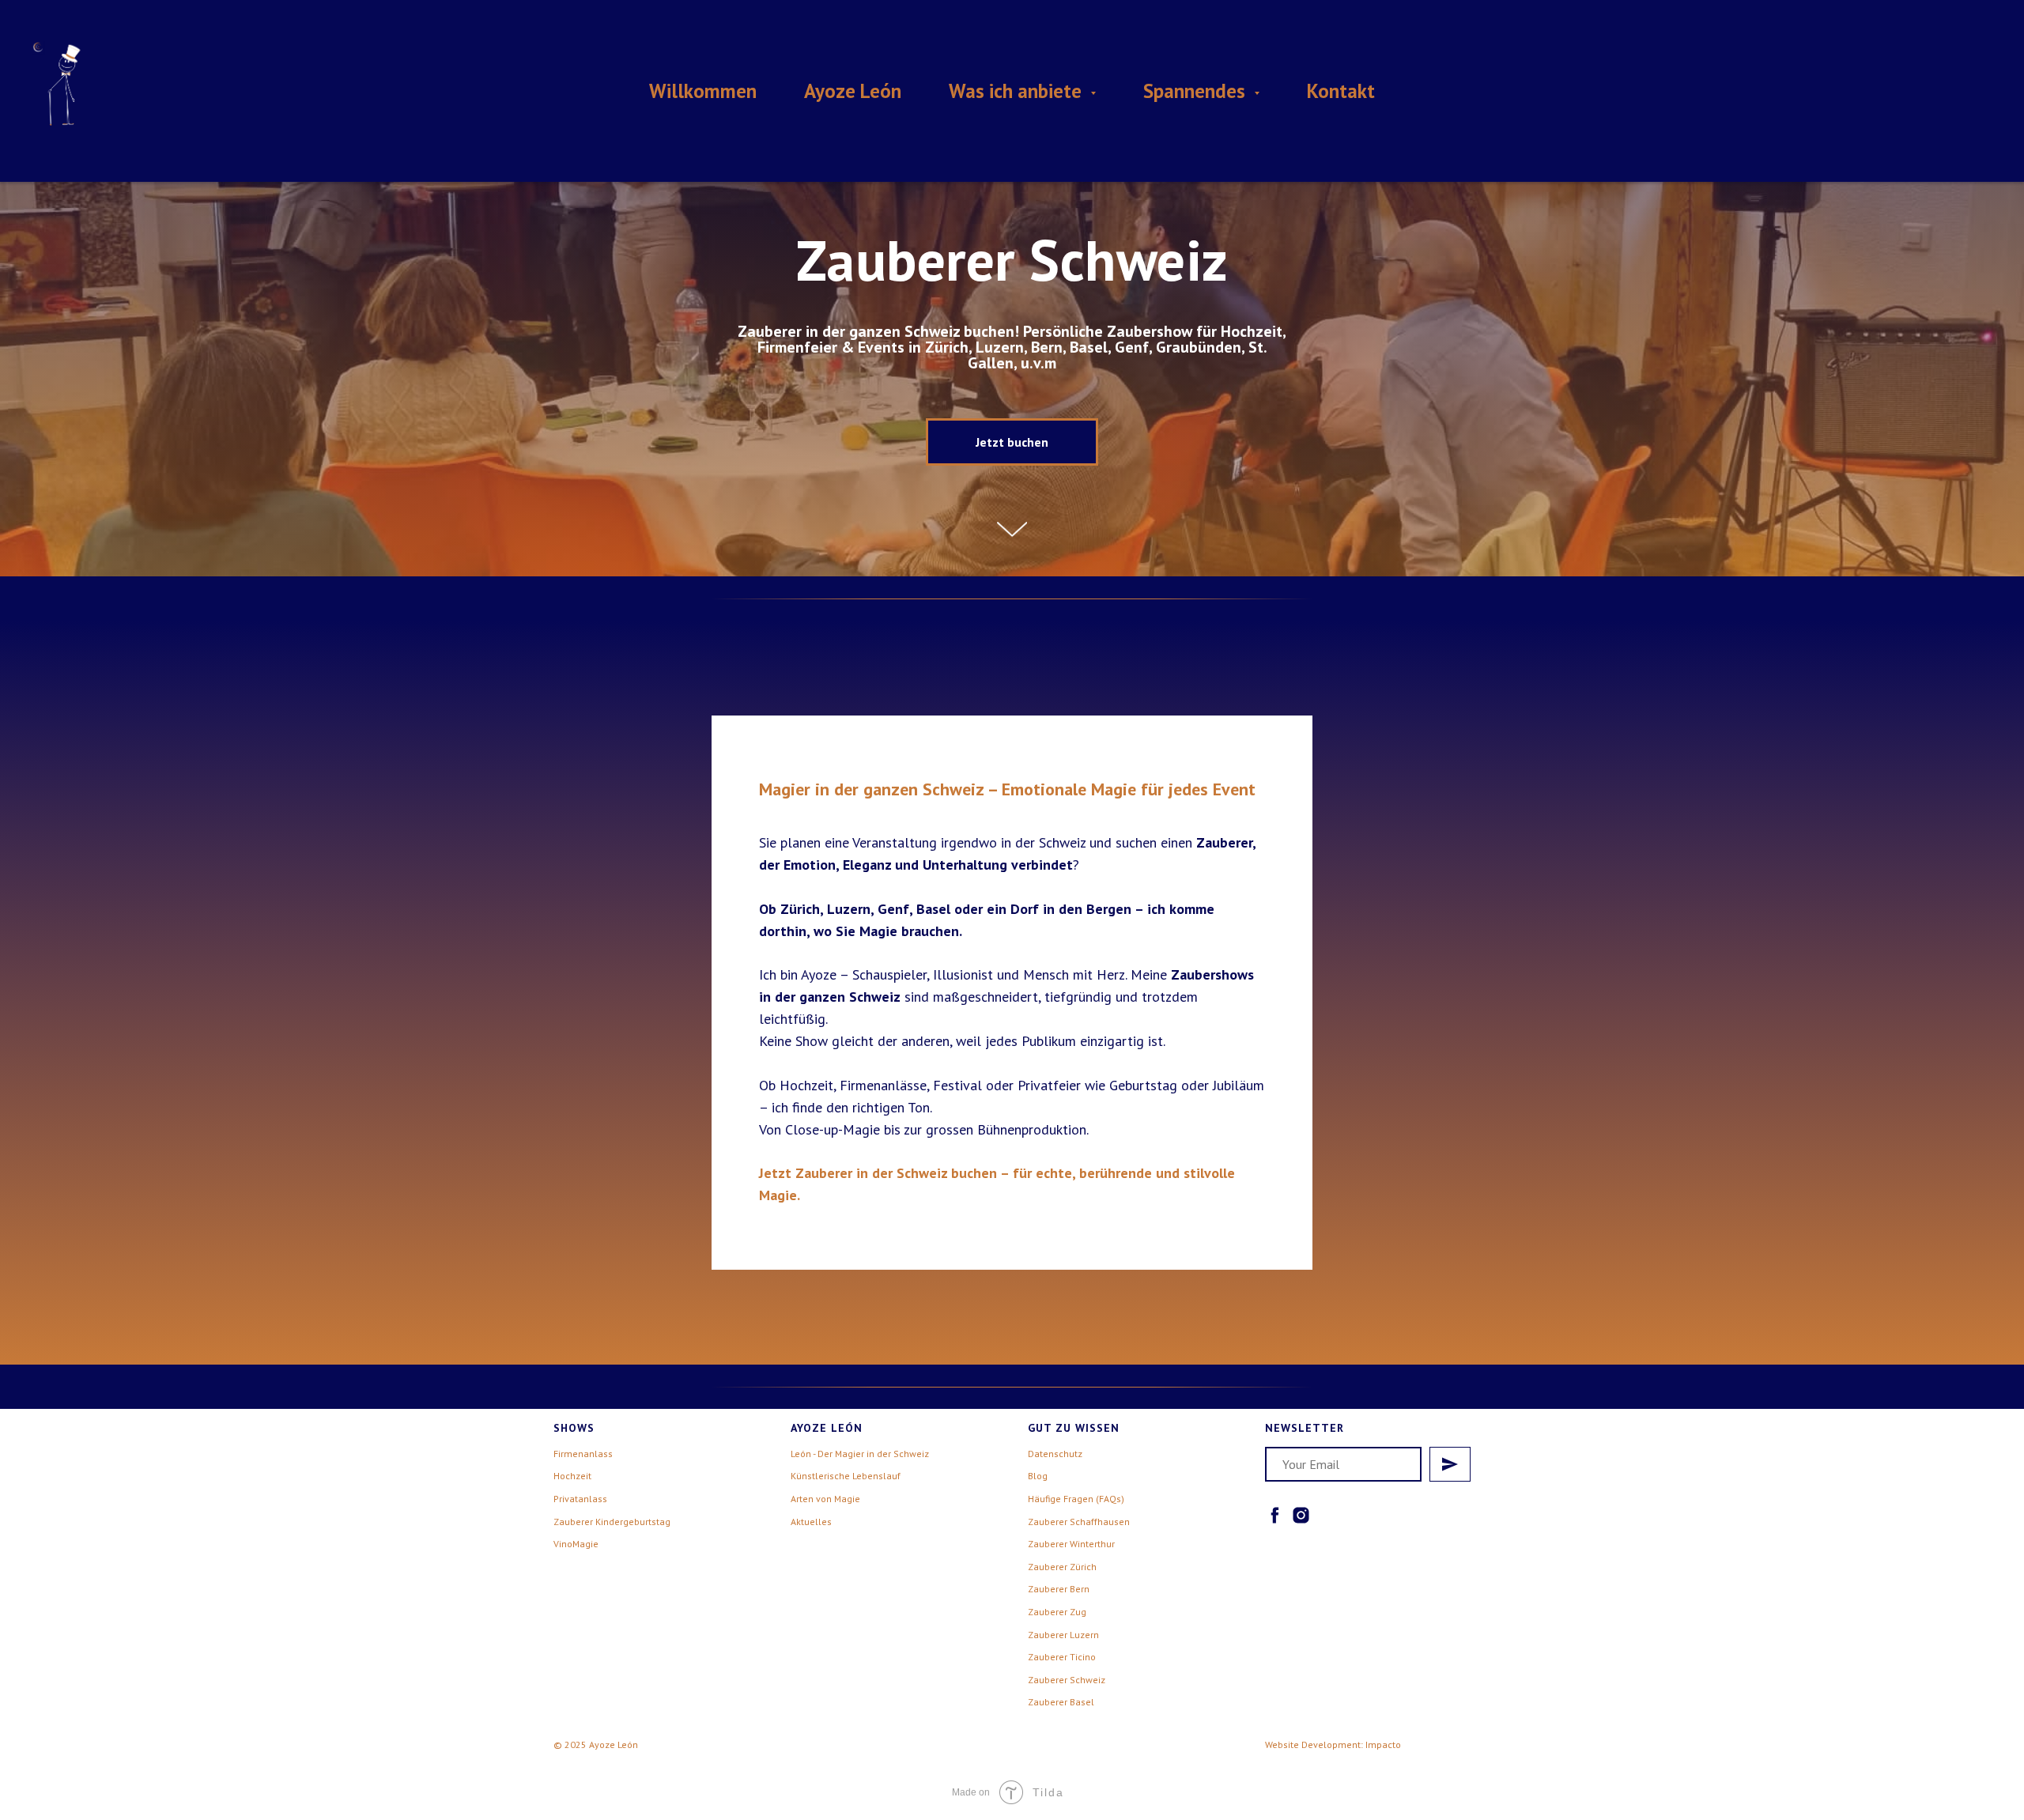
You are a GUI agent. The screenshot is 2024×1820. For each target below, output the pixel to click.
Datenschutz (1055, 1454)
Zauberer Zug (1057, 1612)
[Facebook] (1275, 1515)
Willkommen (703, 91)
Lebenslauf (876, 1476)
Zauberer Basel (1061, 1702)
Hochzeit (572, 1476)
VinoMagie (576, 1544)
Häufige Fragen (1061, 1499)
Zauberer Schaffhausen (1079, 1522)
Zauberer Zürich (1062, 1567)
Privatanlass (580, 1499)
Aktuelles (811, 1522)
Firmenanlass (583, 1454)
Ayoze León (853, 91)
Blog (1038, 1476)
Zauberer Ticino (1062, 1657)
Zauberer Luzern (1063, 1635)
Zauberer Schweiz (1067, 1680)
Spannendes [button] (1197, 91)
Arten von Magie (825, 1499)
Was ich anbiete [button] (1018, 91)
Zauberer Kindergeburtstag (612, 1522)
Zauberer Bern (1059, 1589)
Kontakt (1341, 91)
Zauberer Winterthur (1071, 1544)
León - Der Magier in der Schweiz (860, 1454)
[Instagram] (1301, 1515)
